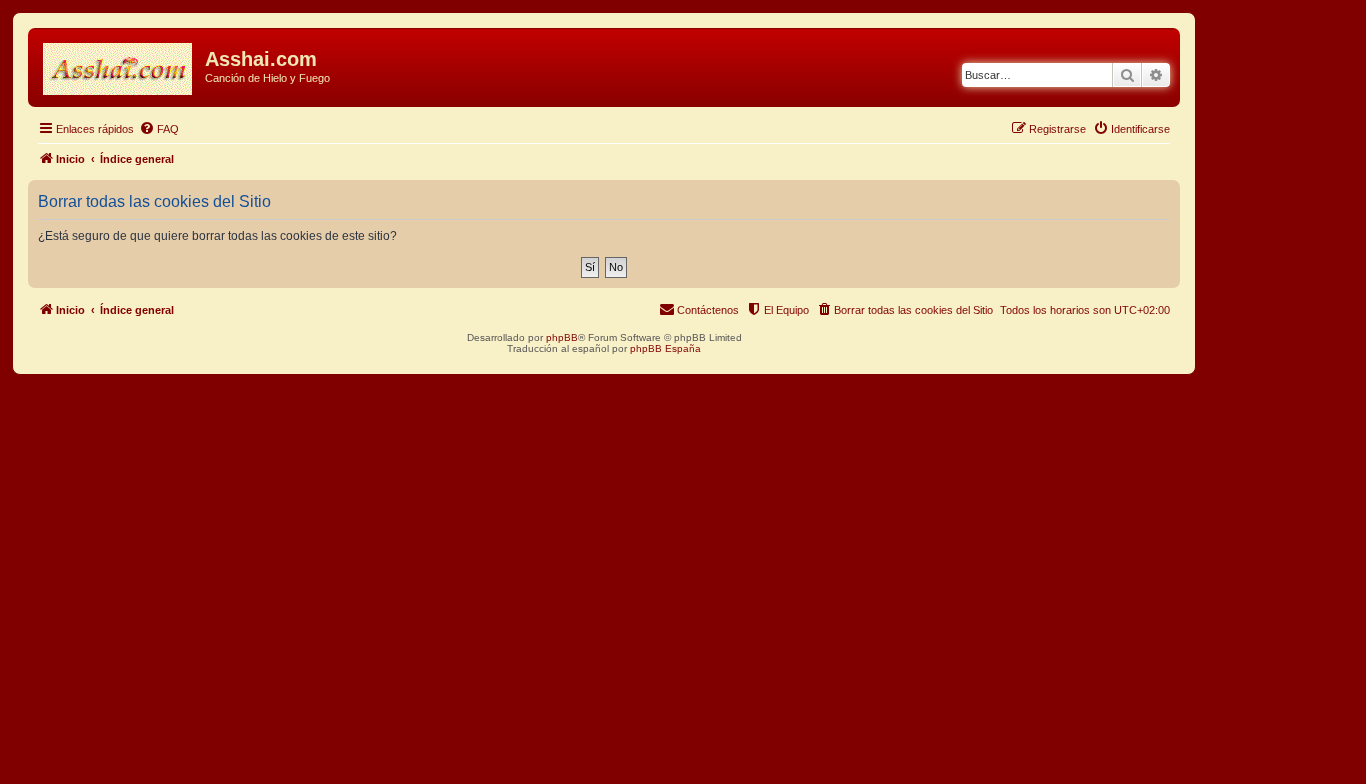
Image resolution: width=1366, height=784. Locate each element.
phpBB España (665, 348)
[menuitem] (159, 129)
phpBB (562, 337)
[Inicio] (119, 65)
